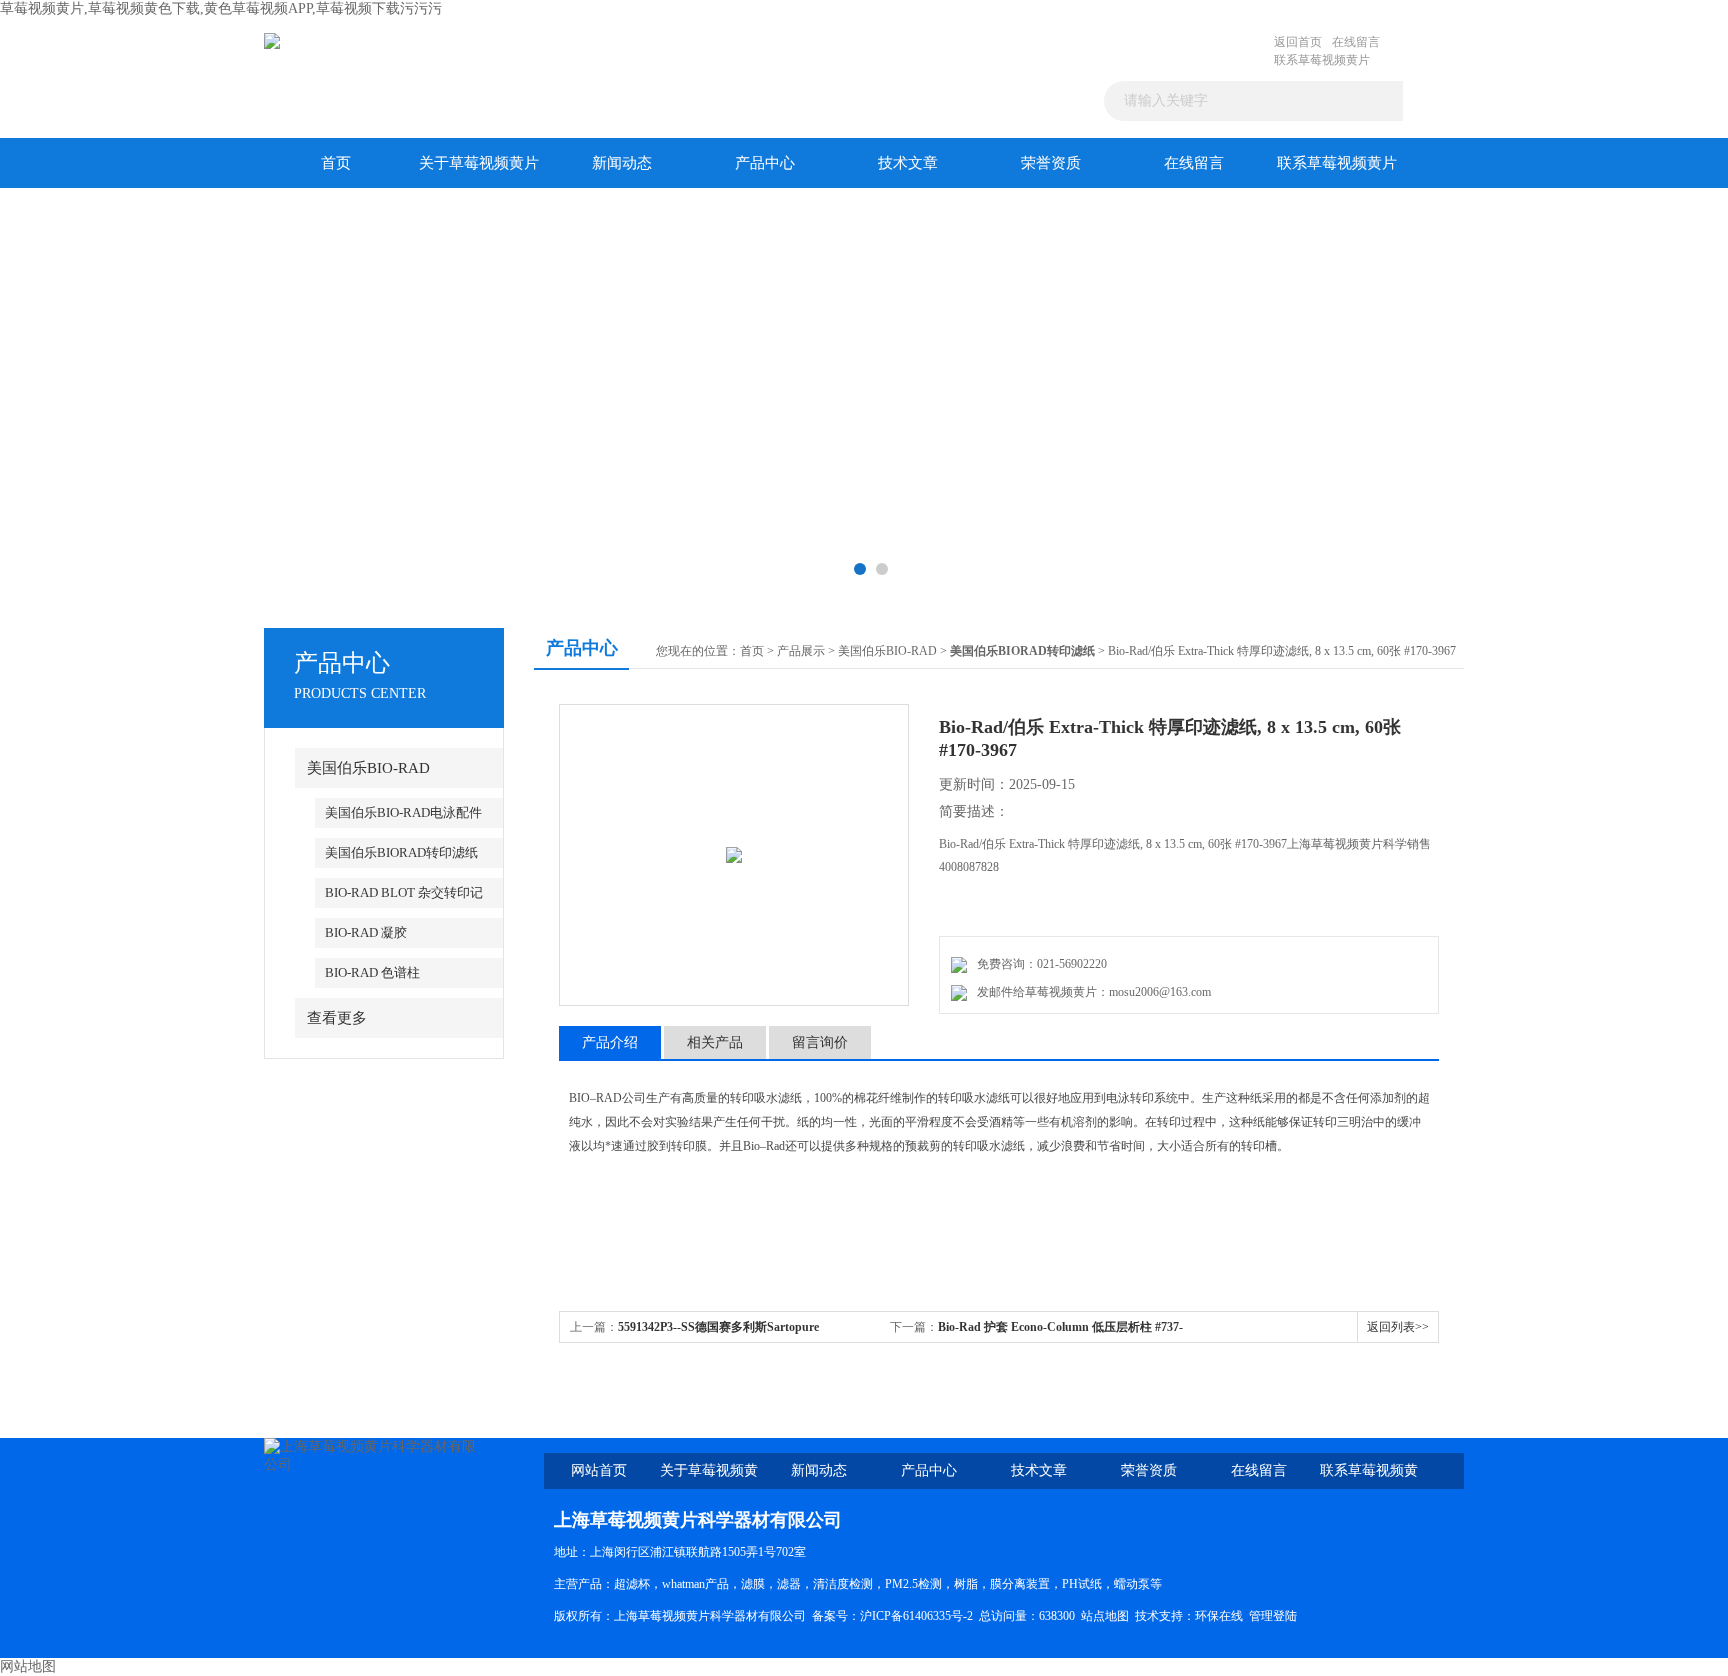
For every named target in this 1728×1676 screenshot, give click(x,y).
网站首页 (599, 1470)
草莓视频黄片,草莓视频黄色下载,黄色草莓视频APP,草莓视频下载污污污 (221, 8)
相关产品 (715, 1042)
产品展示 (801, 651)
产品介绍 (610, 1042)
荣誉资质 (1051, 163)
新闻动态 (622, 163)
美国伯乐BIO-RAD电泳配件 (403, 812)
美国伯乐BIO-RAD (368, 768)
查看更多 (337, 1018)
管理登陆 (1273, 1616)
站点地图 (1105, 1616)
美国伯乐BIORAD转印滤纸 (401, 852)
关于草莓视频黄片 (479, 163)
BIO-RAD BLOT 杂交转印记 (404, 892)
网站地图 (28, 1666)
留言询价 (820, 1042)
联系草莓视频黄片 (1322, 60)
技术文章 (908, 163)
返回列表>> (1398, 1327)
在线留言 (1356, 42)
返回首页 (1298, 42)
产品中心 (765, 163)
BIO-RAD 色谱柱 (372, 972)
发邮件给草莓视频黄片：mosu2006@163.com (1091, 992)
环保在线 (1219, 1616)
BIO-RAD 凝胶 (366, 932)
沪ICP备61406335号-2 (916, 1616)
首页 (336, 163)
